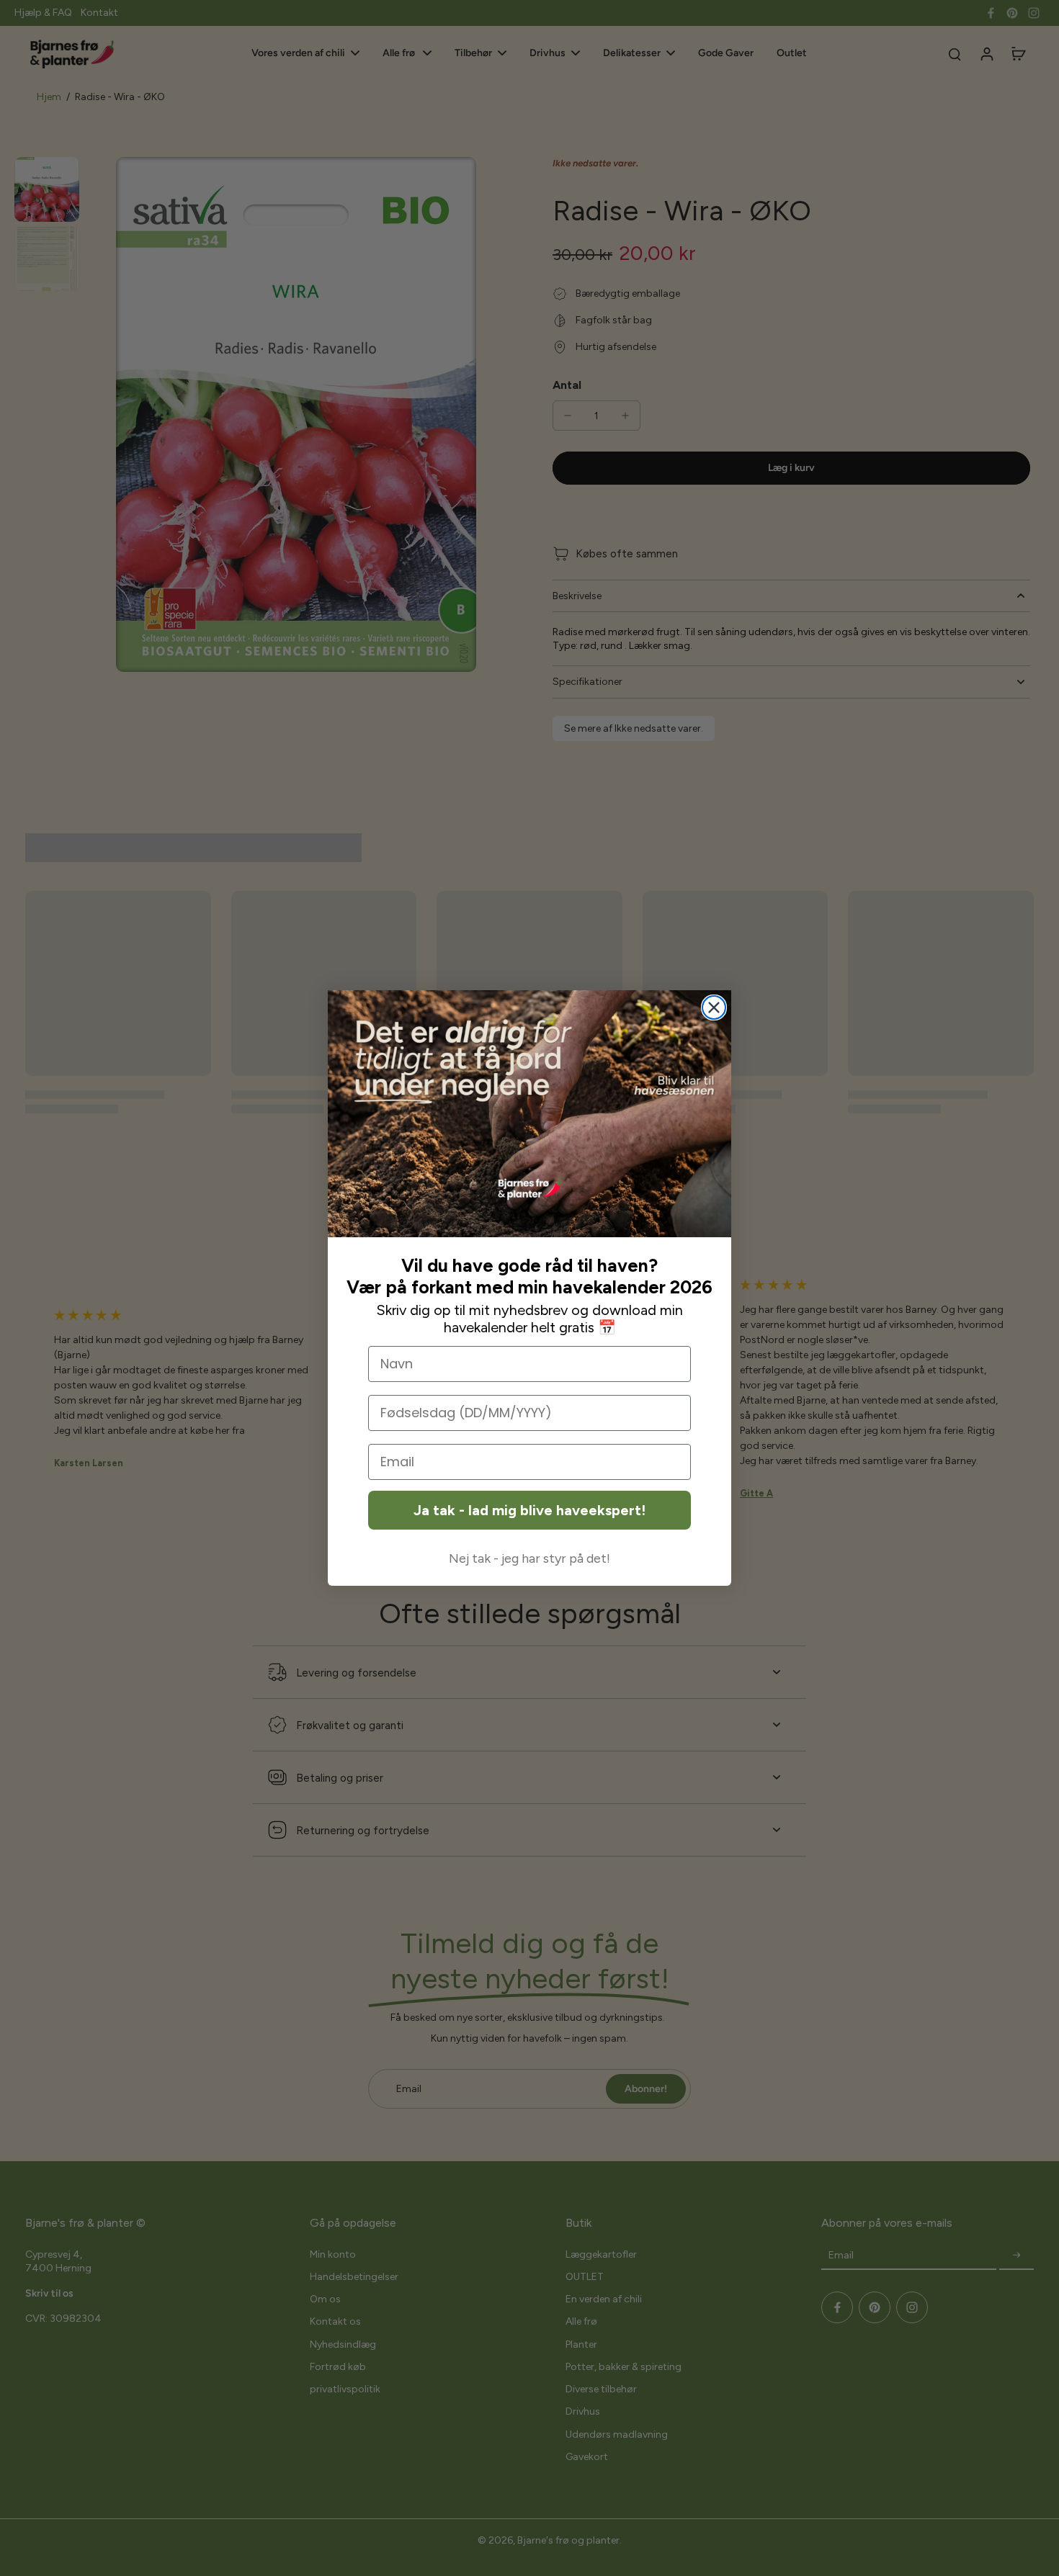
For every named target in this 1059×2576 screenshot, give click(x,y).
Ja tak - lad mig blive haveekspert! (529, 1510)
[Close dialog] (714, 1007)
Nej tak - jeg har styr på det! (529, 1558)
